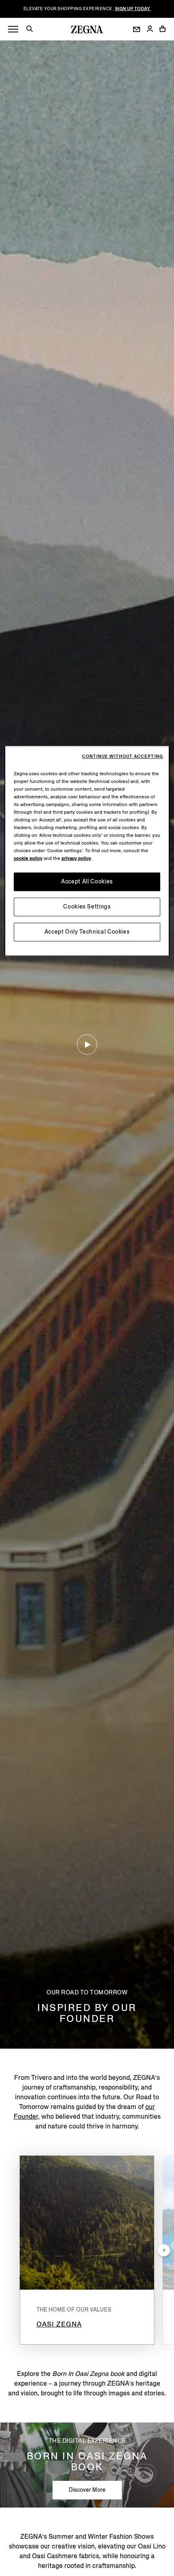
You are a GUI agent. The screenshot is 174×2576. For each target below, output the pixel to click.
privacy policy (76, 858)
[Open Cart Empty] (163, 29)
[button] (32, 30)
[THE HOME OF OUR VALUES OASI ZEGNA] (87, 2223)
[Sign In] (150, 29)
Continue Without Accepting (123, 757)
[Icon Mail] (137, 29)
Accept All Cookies (87, 882)
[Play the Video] (87, 1045)
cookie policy (28, 858)
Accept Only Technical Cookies (87, 932)
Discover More (87, 2490)
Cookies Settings (87, 907)
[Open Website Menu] (13, 29)
